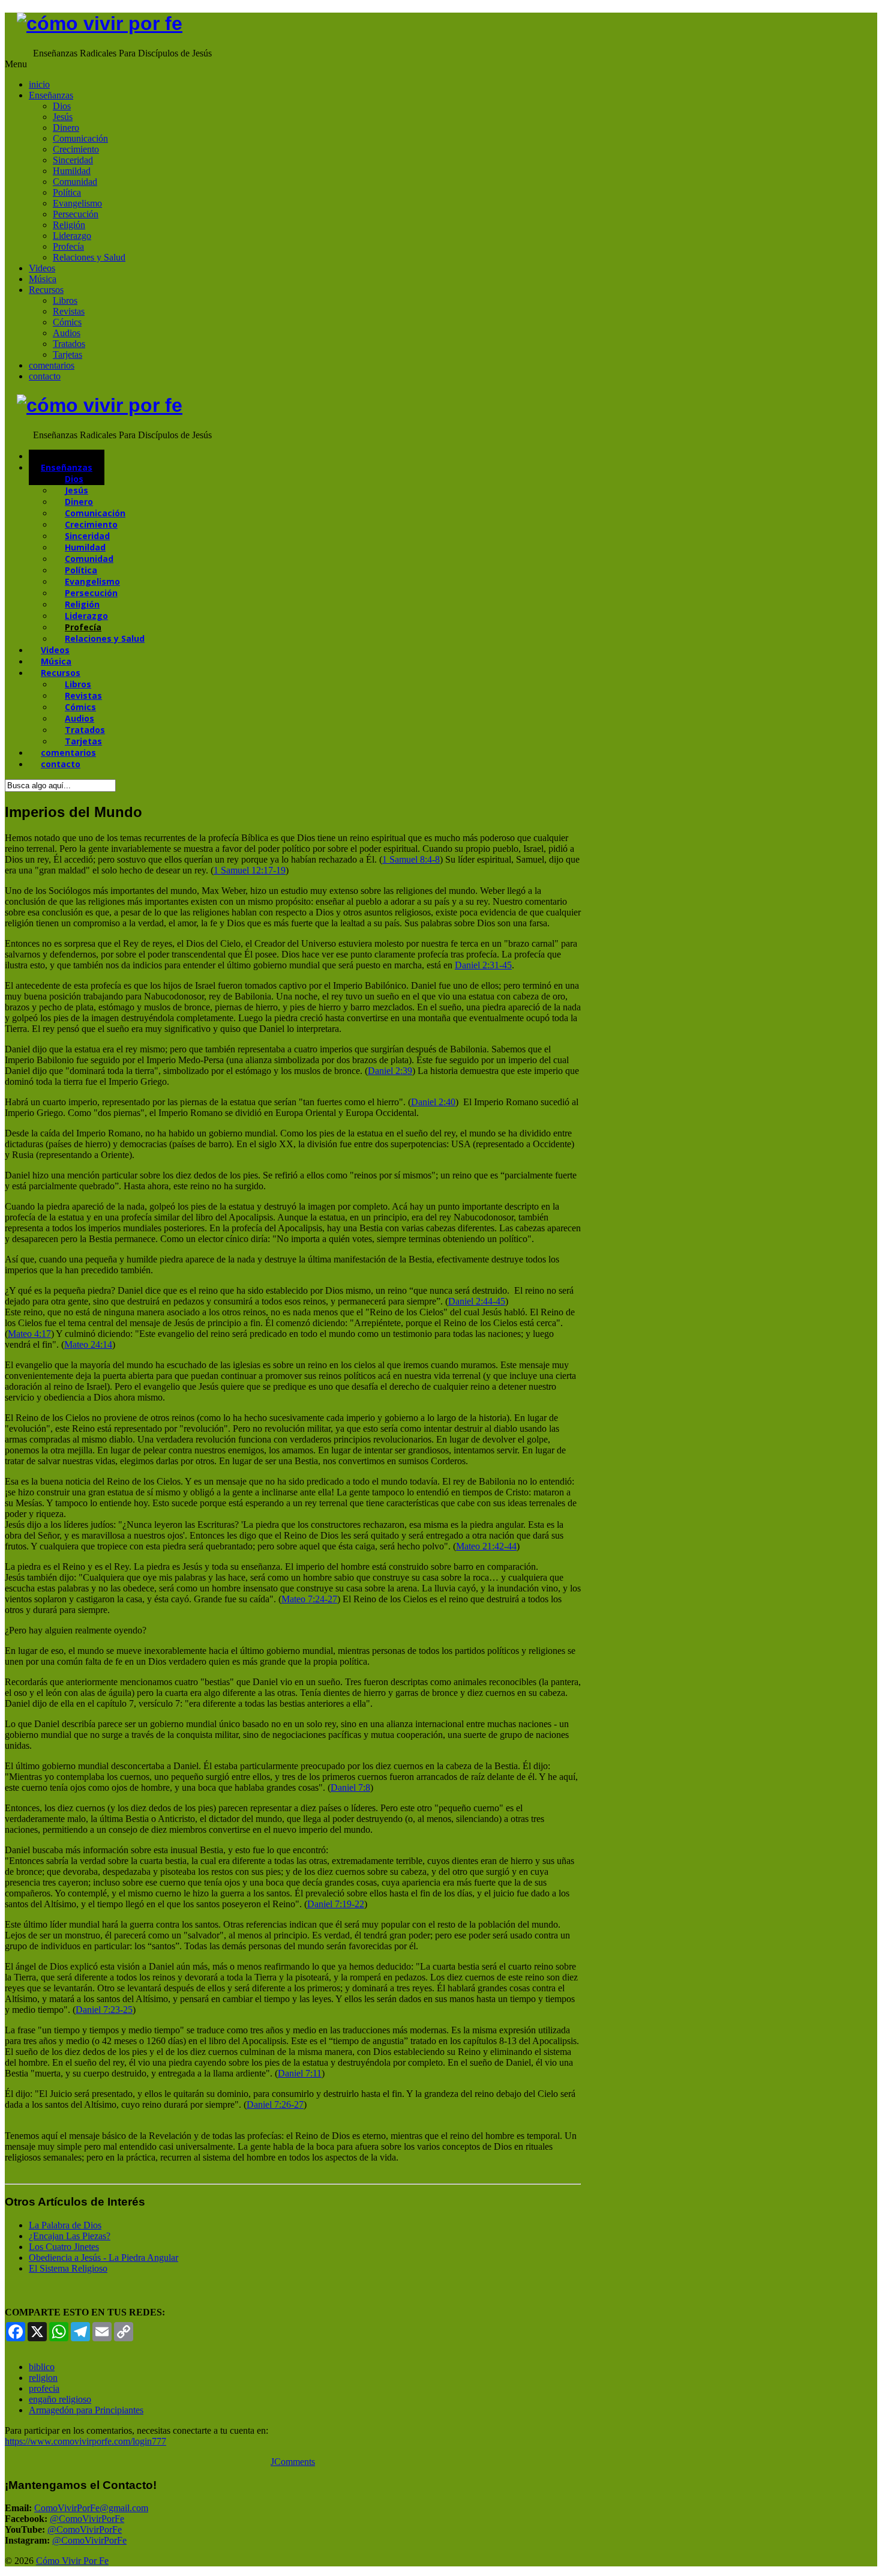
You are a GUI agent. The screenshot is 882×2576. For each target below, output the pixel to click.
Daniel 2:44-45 (477, 1301)
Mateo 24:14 (88, 1344)
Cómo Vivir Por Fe (72, 2561)
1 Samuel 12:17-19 (250, 870)
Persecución (76, 214)
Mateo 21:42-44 (486, 1546)
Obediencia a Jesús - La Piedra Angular (103, 2258)
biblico (42, 2367)
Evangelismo (77, 203)
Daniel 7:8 (350, 1787)
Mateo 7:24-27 (309, 1599)
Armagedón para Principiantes (86, 2410)
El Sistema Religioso (68, 2268)
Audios (67, 333)
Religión (69, 225)
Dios (62, 106)
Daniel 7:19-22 (336, 1904)
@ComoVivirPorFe (87, 2519)
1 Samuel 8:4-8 (411, 859)
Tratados (69, 344)
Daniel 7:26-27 (275, 2104)
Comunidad (75, 182)
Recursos (46, 290)
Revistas (69, 311)
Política (67, 192)
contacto (45, 376)
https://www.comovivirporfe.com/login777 (85, 2441)
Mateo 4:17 (29, 1334)
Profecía (68, 246)
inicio (39, 84)
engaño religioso (60, 2399)
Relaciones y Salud (89, 257)
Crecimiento (76, 149)
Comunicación (80, 138)
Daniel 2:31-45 (483, 965)
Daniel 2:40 (433, 1102)
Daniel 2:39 (390, 1071)
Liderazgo (72, 236)
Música (43, 279)
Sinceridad (73, 160)
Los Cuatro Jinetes (64, 2247)
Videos (42, 268)
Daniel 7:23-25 (104, 2010)
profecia (44, 2388)
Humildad (72, 171)
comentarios (52, 365)
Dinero (66, 128)
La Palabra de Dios (65, 2225)
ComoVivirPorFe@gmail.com (91, 2508)
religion (43, 2378)
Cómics (67, 322)
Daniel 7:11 (300, 2073)
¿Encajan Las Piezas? (70, 2236)
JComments (293, 2462)
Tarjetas (67, 354)
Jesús (63, 117)
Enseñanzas (51, 95)
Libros (65, 300)
